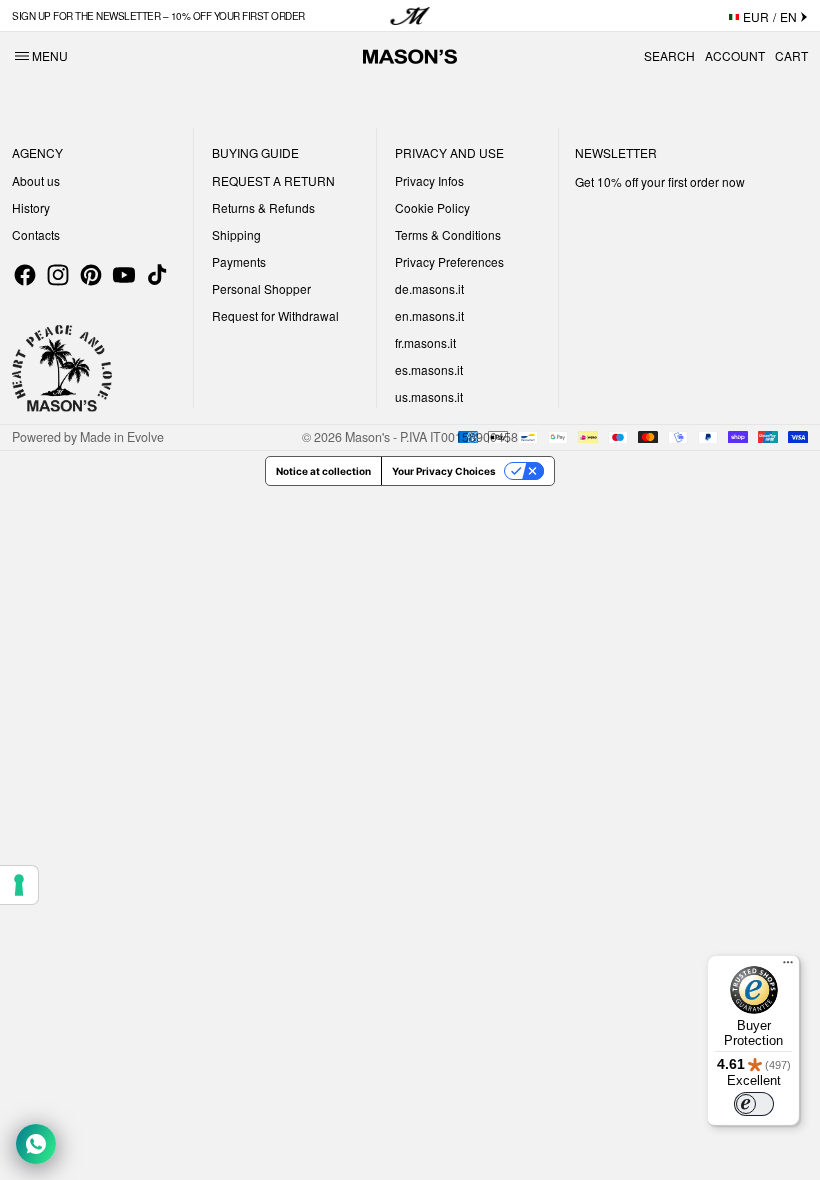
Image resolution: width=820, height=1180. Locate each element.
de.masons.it (429, 288)
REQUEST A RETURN (273, 180)
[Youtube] (124, 275)
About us (36, 180)
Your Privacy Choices (444, 471)
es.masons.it (429, 369)
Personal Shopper (261, 288)
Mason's (369, 437)
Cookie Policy (432, 207)
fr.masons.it (425, 342)
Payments (239, 261)
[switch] (754, 1104)
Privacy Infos (429, 180)
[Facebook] (25, 275)
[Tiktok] (157, 275)
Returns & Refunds (263, 207)
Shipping (236, 234)
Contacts (36, 234)
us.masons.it (429, 396)
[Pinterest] (91, 275)
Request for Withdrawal (275, 315)
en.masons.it (429, 315)
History (31, 207)
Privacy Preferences (449, 261)
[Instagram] (58, 275)
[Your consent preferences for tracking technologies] (19, 885)
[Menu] (788, 967)
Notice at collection (323, 471)
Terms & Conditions (448, 234)
